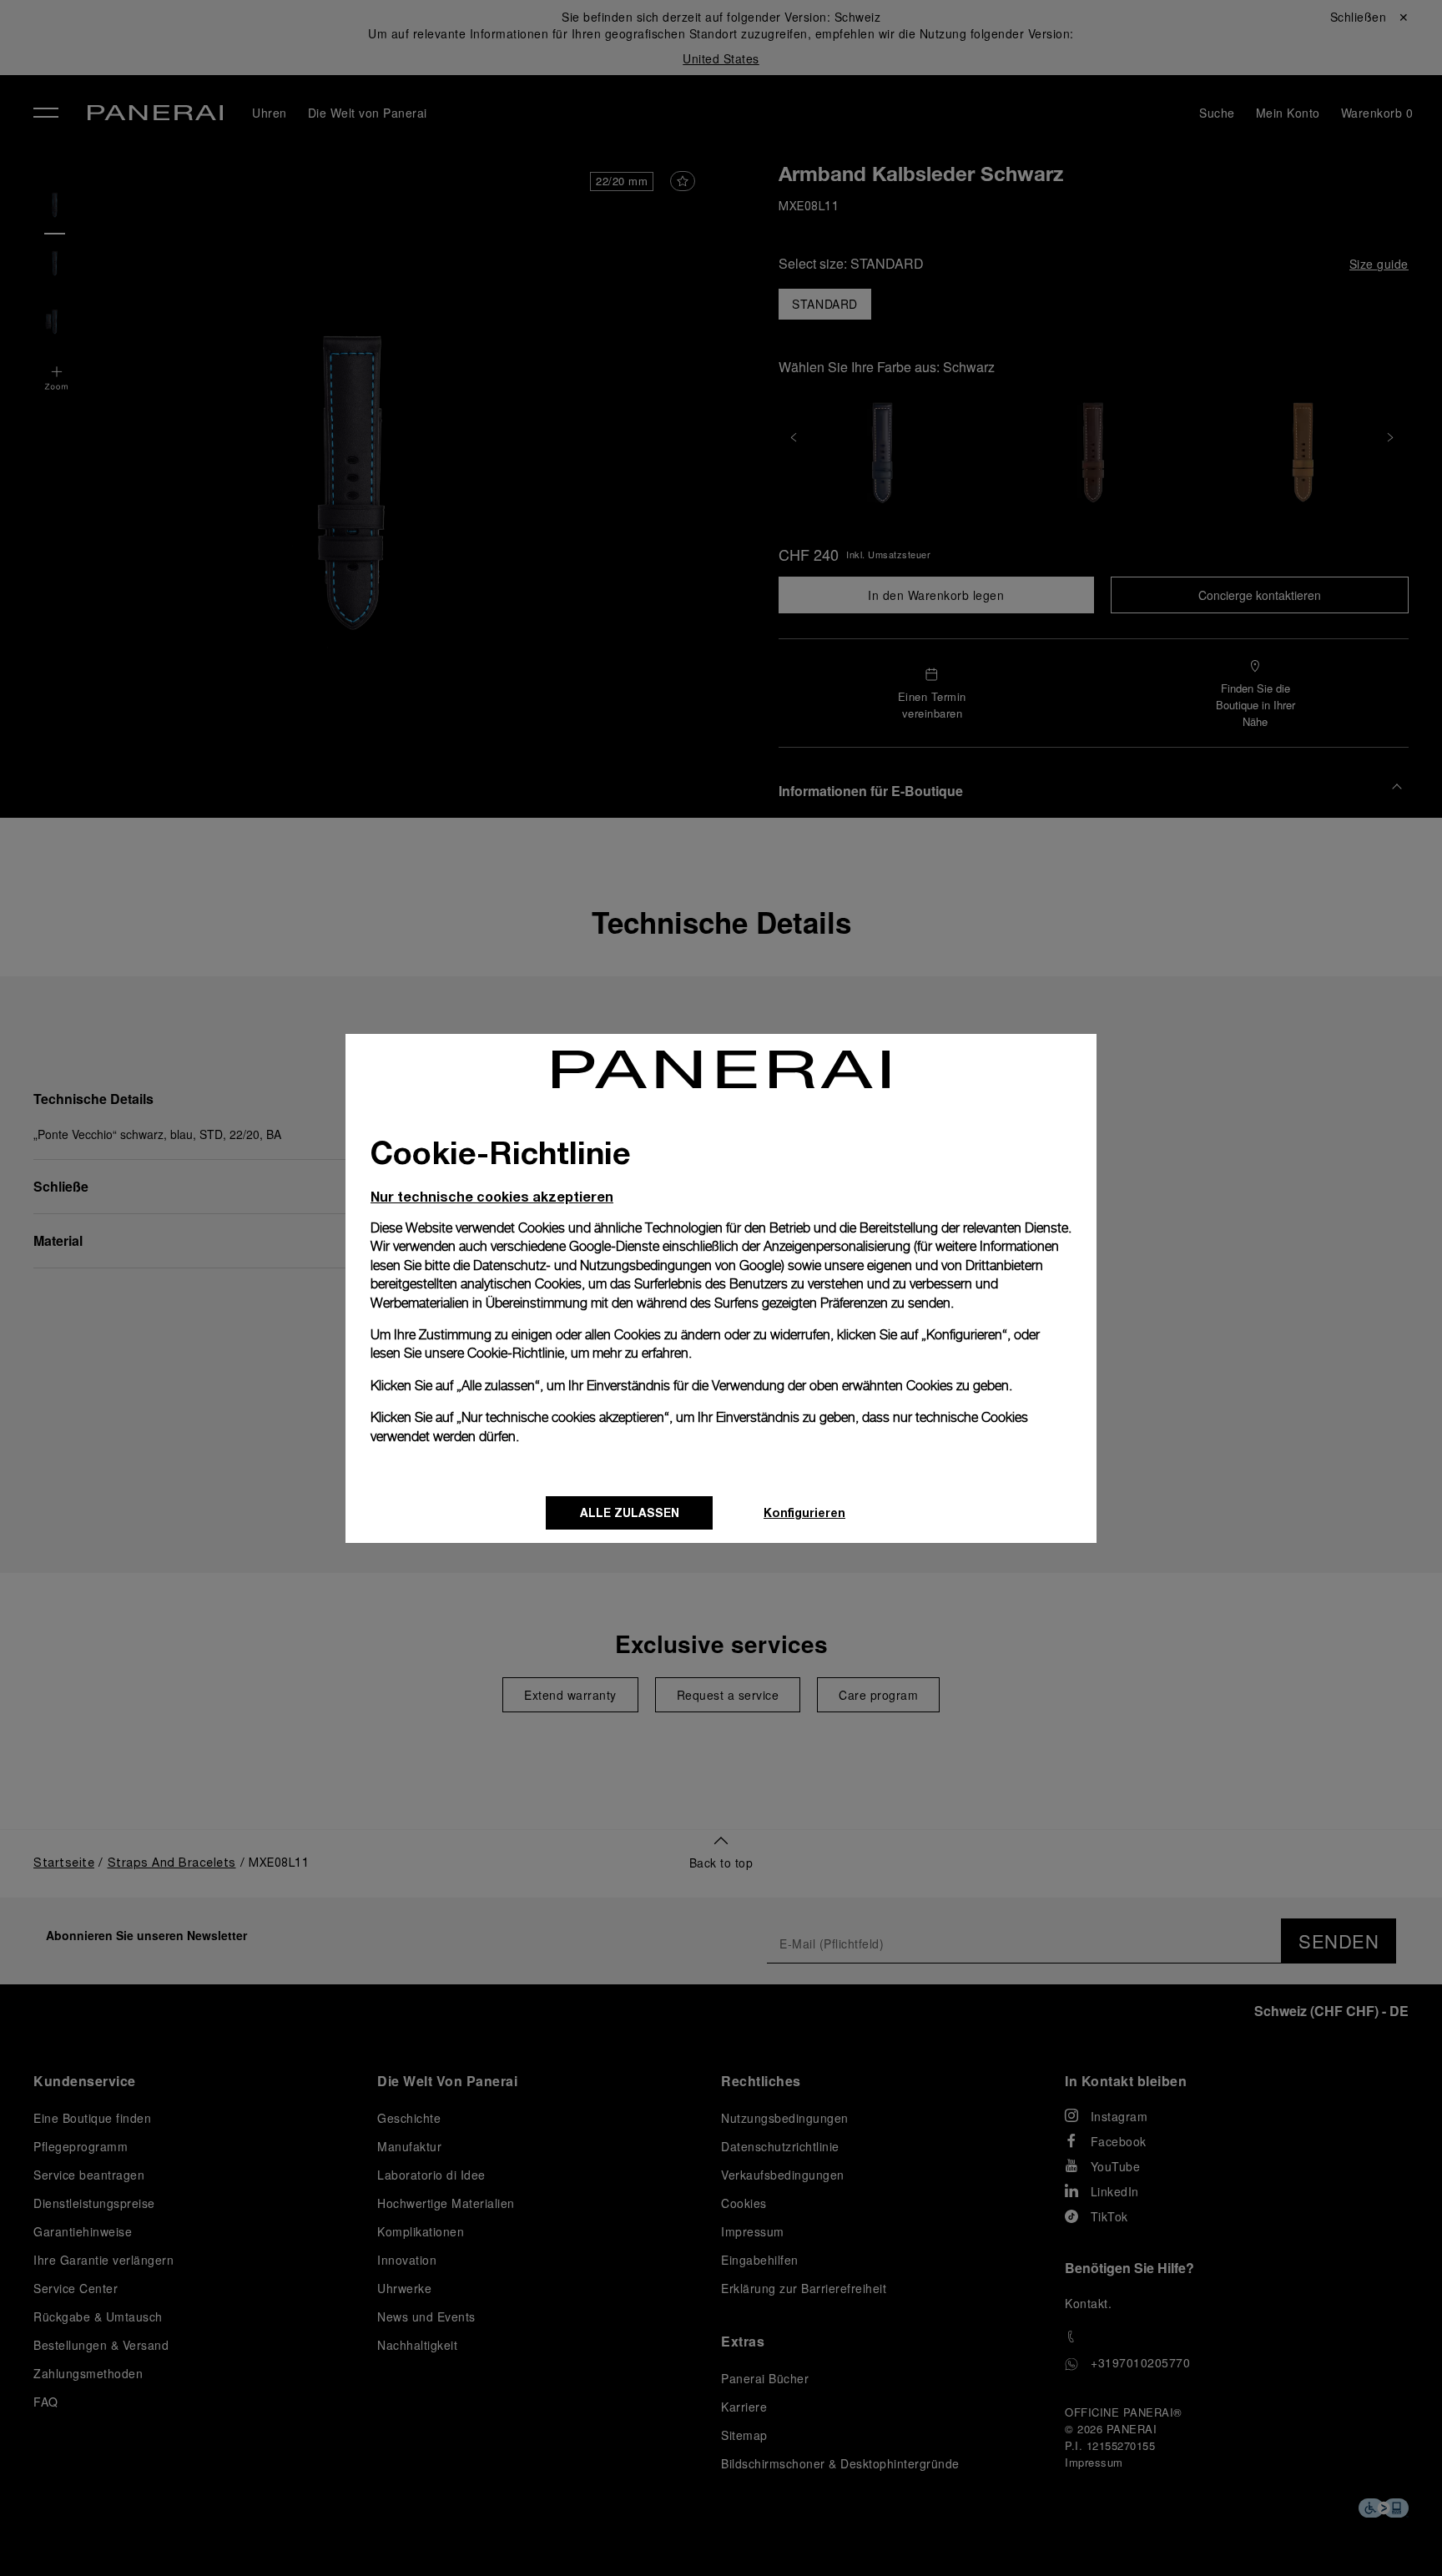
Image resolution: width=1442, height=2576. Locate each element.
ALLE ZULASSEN (630, 1512)
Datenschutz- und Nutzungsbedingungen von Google (627, 1265)
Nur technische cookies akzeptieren (492, 1196)
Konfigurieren (804, 1512)
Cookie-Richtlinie (516, 1353)
